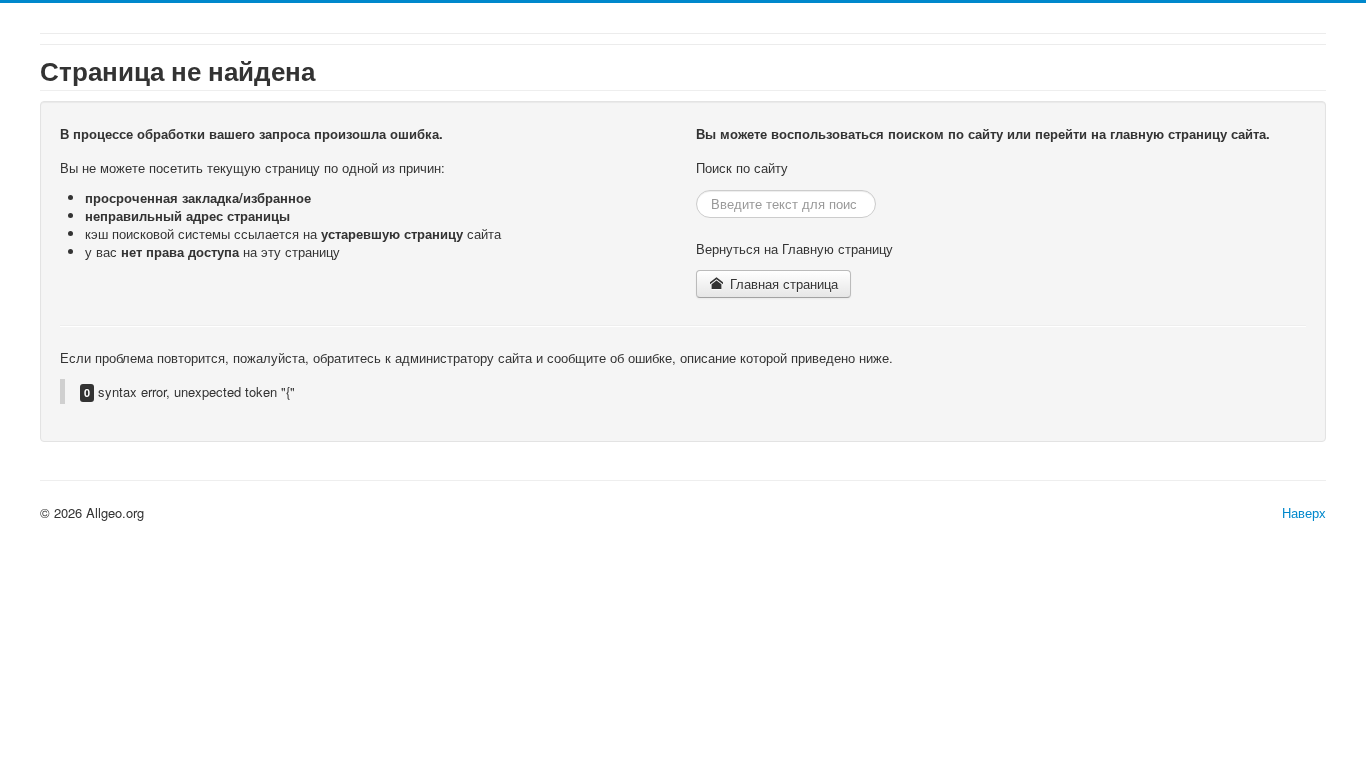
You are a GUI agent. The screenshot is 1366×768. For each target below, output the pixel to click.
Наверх (1304, 512)
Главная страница (782, 283)
